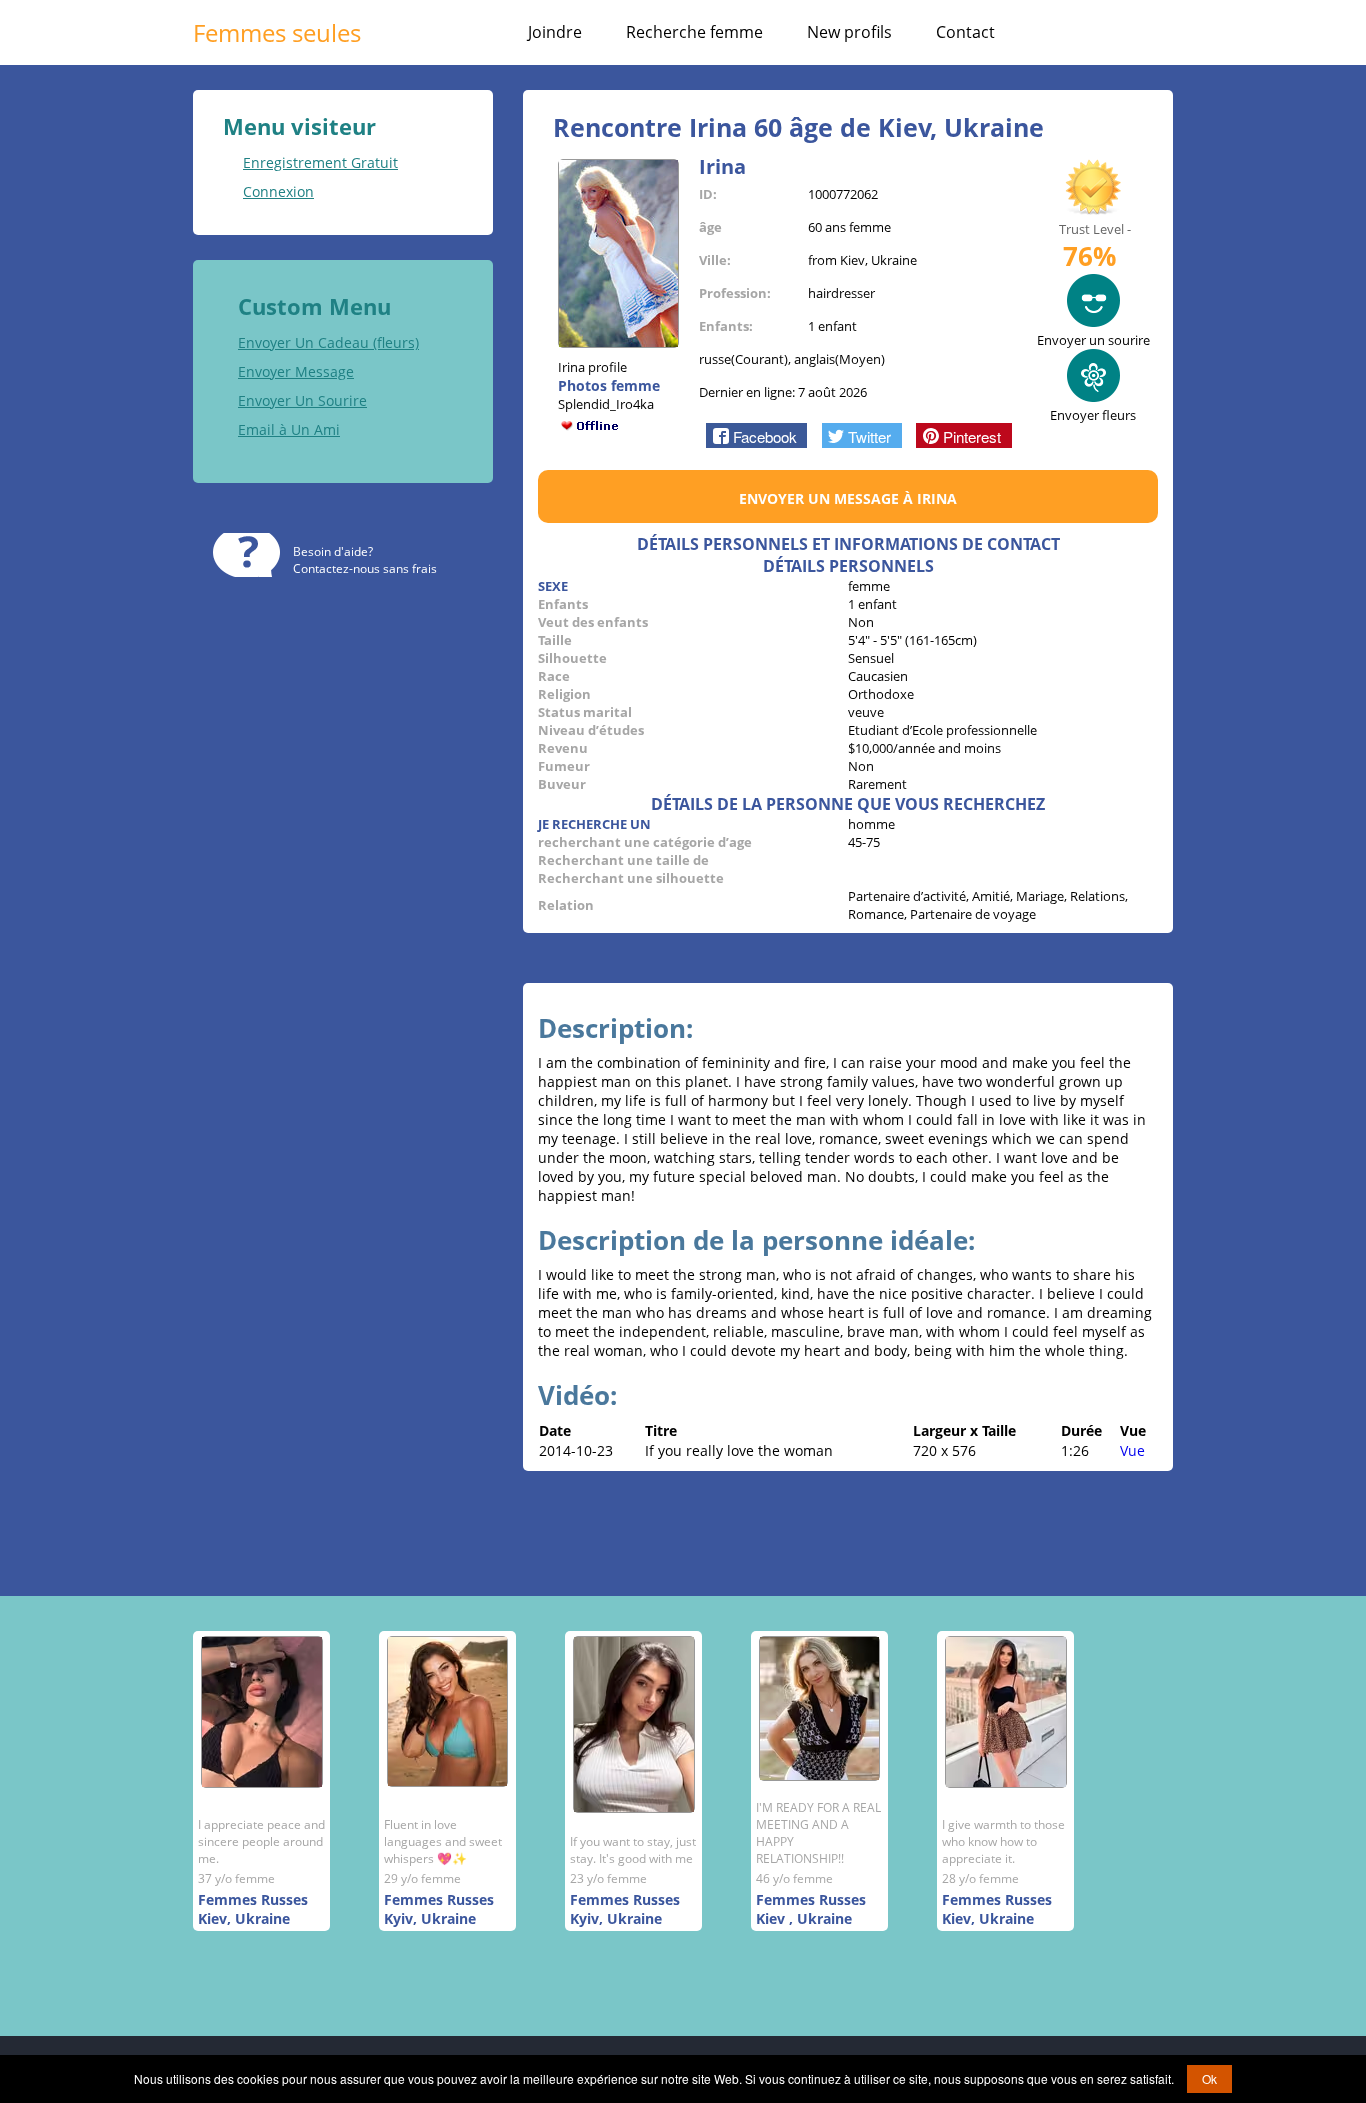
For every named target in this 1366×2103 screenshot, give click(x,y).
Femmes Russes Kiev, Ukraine (253, 1909)
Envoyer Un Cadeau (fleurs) (328, 342)
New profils (849, 32)
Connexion (278, 191)
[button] (756, 435)
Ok (1209, 2078)
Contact (965, 32)
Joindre (555, 32)
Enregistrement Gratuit (320, 162)
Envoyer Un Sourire (302, 400)
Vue (1132, 1450)
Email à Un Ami (289, 429)
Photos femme (609, 385)
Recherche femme (694, 32)
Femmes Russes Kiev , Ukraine (811, 1909)
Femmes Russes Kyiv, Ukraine (439, 1909)
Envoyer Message (296, 371)
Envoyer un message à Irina (848, 498)
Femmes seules (277, 32)
